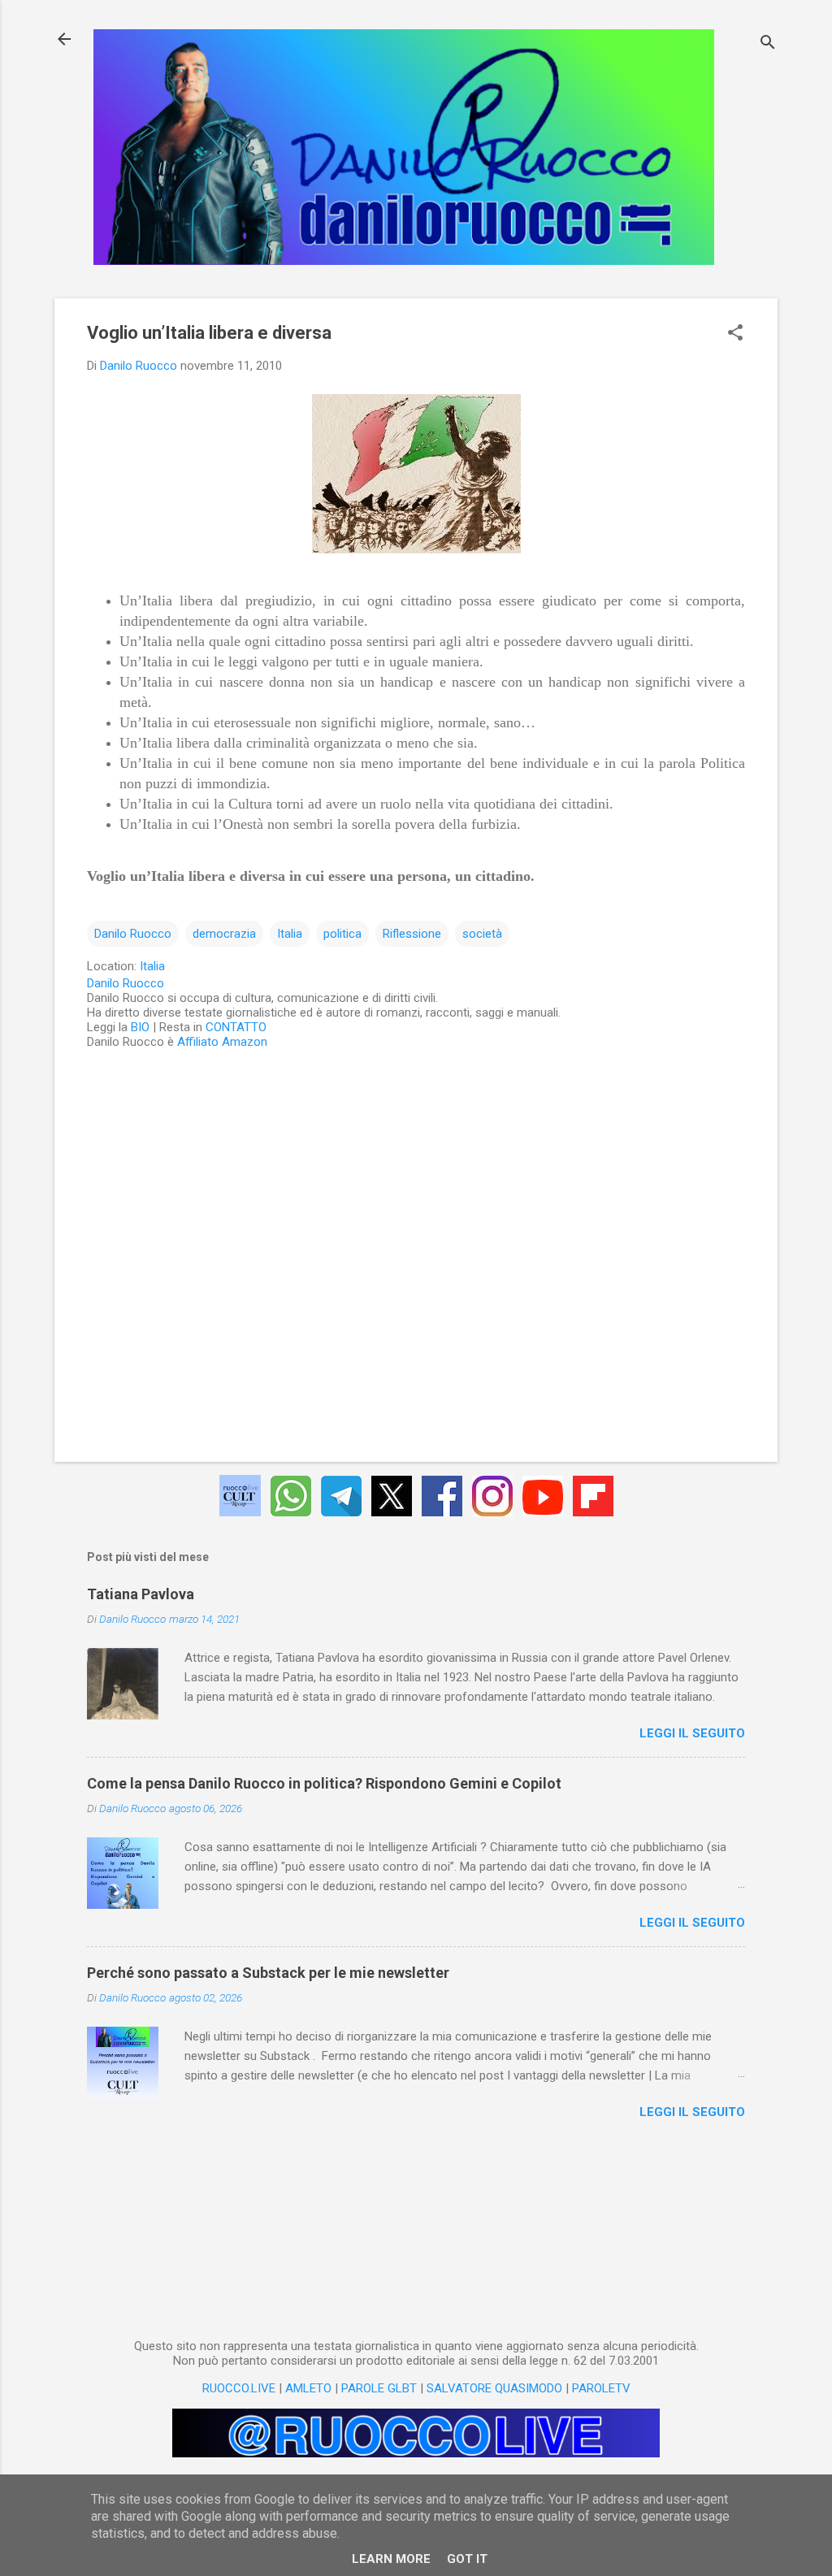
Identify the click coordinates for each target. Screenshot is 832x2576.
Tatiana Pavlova (141, 1594)
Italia (290, 934)
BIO (140, 1027)
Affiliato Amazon (222, 1042)
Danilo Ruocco (133, 934)
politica (342, 934)
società (482, 934)
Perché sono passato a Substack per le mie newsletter (268, 1973)
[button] (735, 334)
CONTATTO (236, 1027)
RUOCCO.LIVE (239, 2388)
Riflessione (412, 934)
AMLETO (308, 2388)
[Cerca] (768, 44)
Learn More (391, 2559)
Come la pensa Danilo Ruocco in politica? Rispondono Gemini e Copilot (324, 1783)
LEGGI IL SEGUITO (692, 1733)
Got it (467, 2559)
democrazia (224, 934)
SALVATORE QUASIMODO (494, 2388)
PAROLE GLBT (379, 2388)
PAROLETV (601, 2388)
